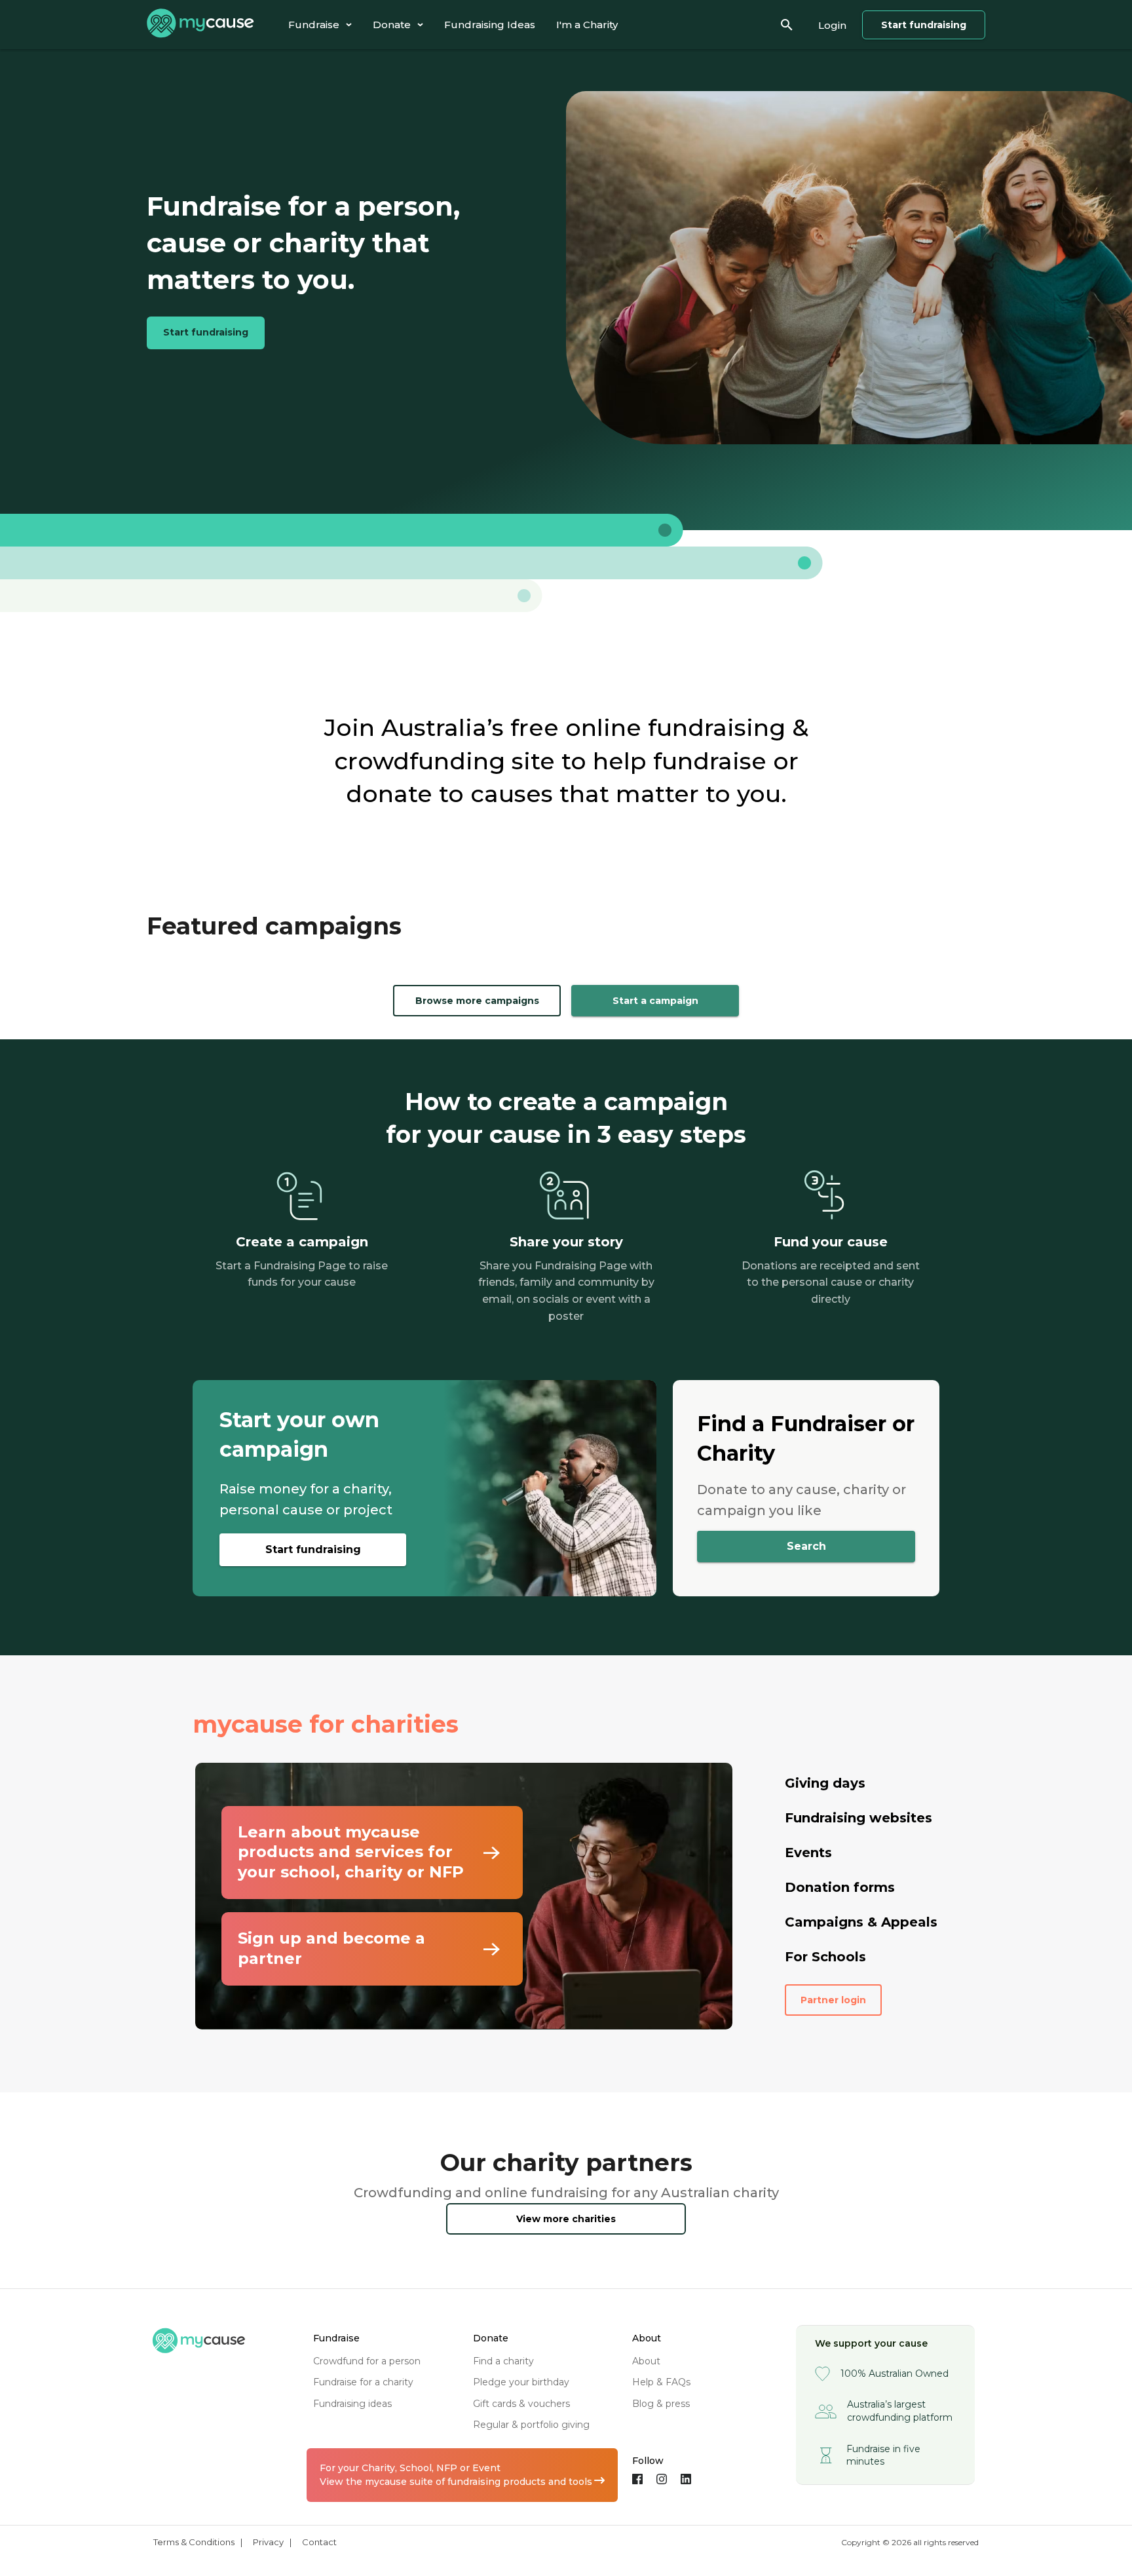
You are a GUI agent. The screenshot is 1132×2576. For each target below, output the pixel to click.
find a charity (503, 2361)
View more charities (566, 2219)
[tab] (320, 25)
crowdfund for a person (367, 2361)
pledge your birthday (521, 2382)
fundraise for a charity (363, 2382)
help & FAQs (661, 2382)
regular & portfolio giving (531, 2425)
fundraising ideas (352, 2404)
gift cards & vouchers (521, 2404)
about (646, 2361)
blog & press (661, 2404)
